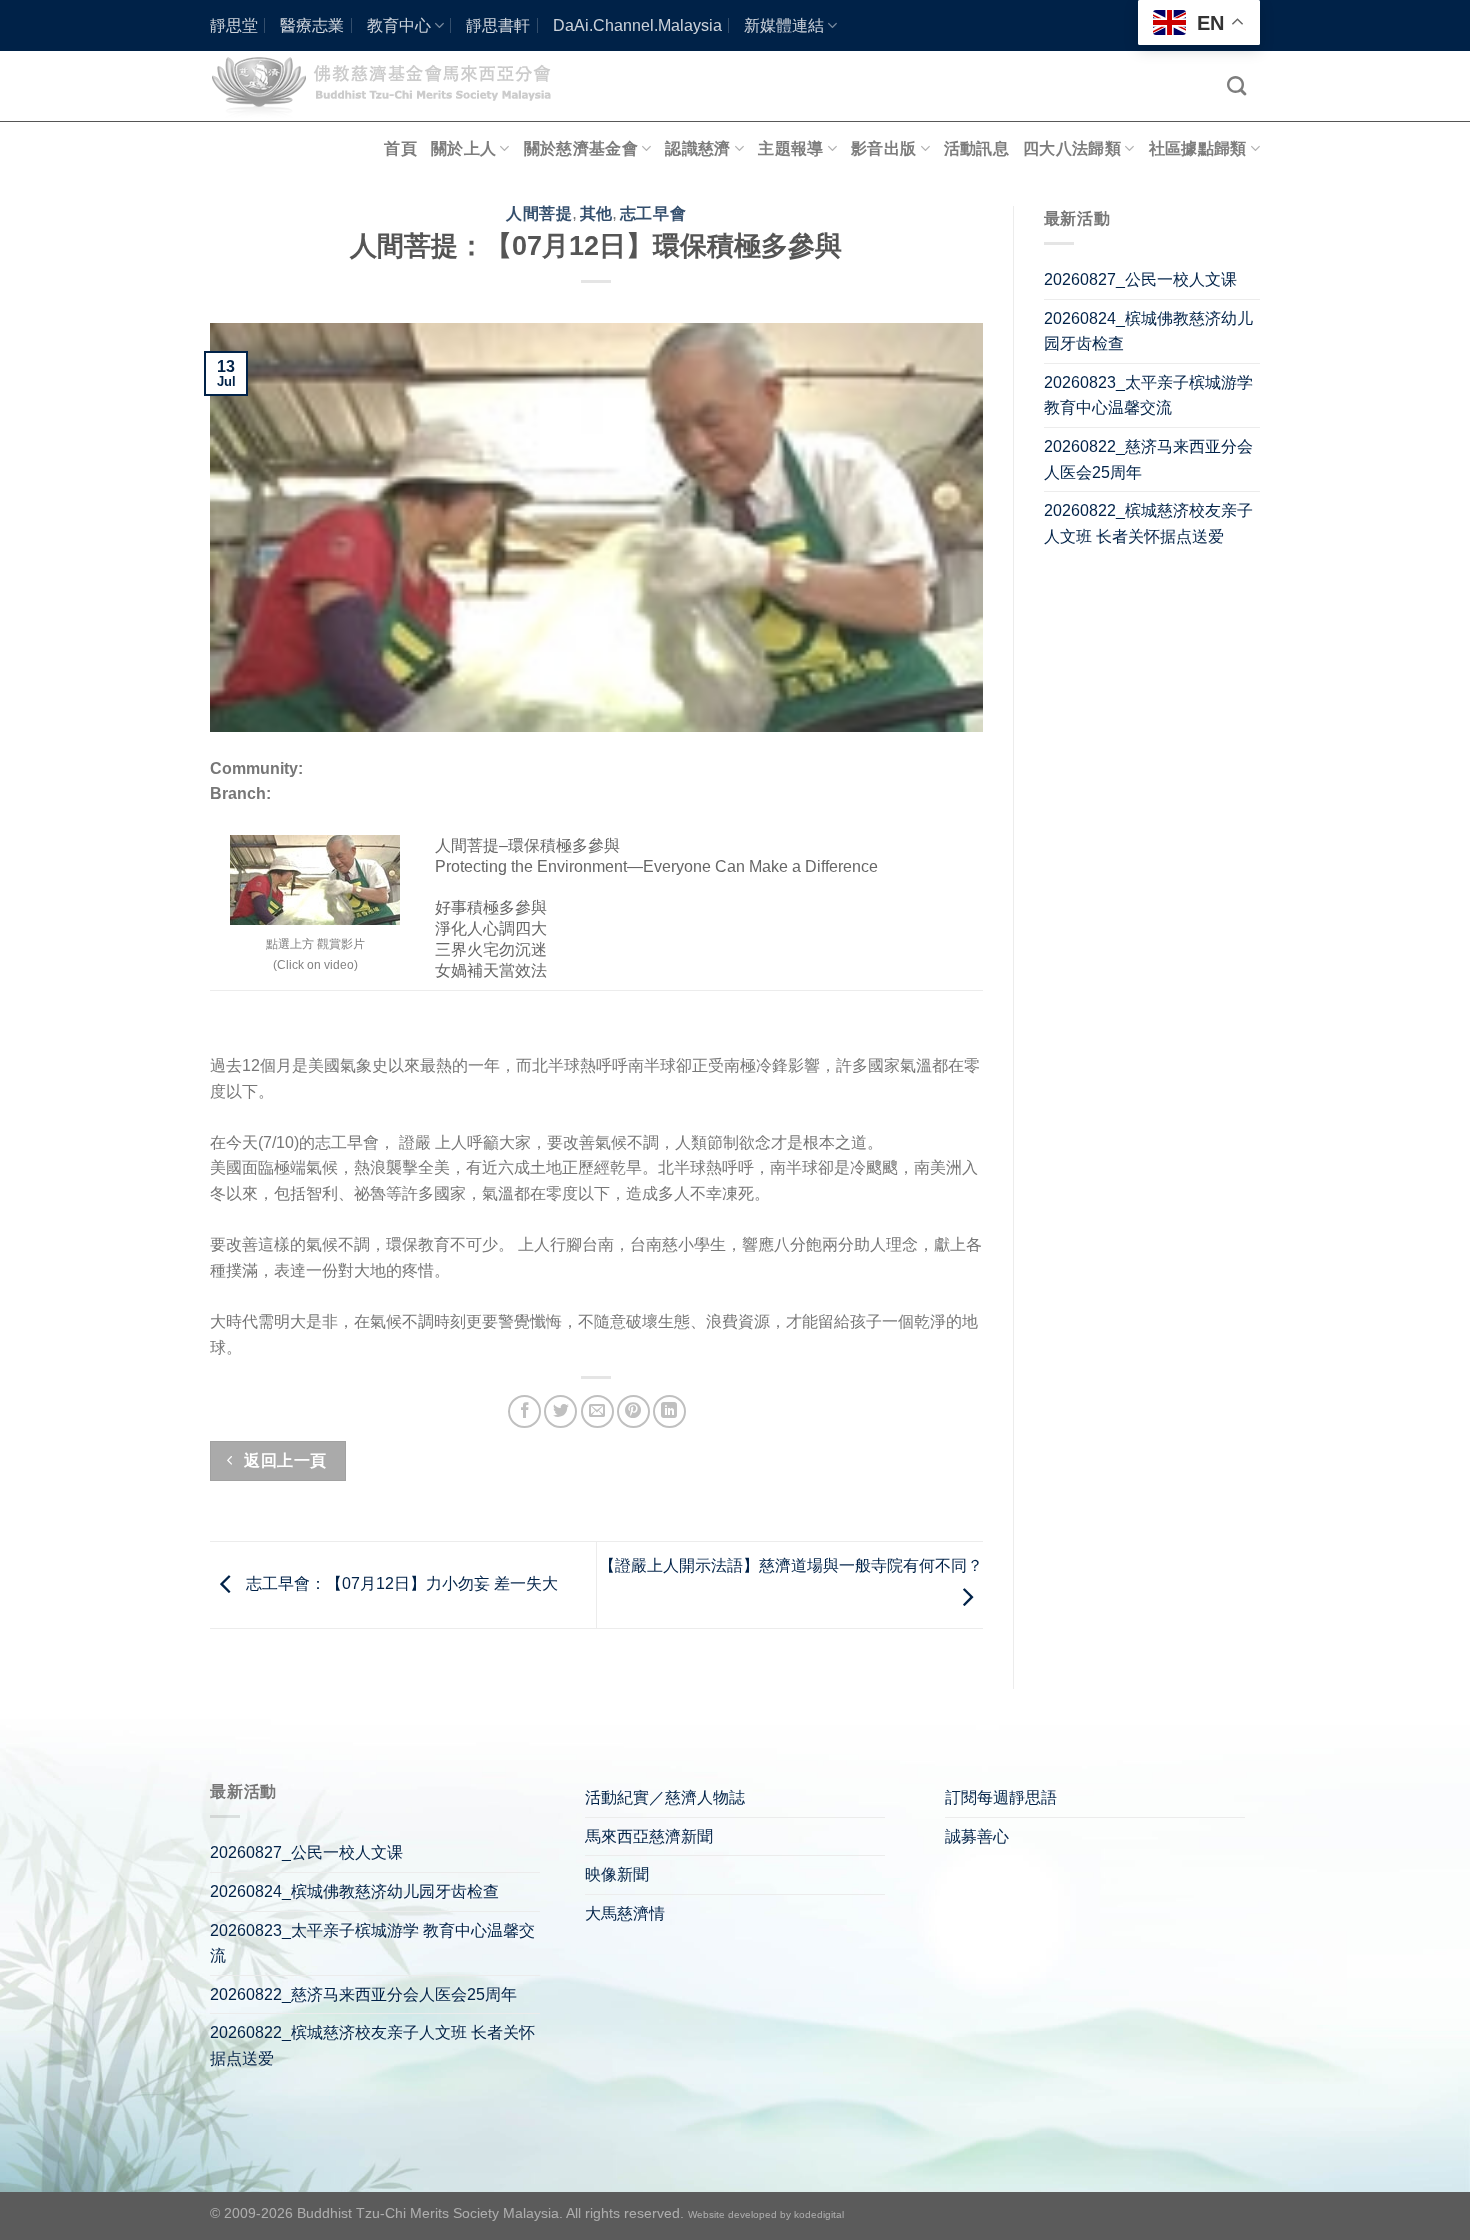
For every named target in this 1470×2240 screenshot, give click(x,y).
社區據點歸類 (1198, 148)
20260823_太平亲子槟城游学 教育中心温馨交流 (1148, 395)
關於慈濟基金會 (581, 148)
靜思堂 (234, 25)
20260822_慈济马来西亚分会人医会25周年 (1148, 459)
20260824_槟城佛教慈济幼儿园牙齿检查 (1148, 331)
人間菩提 (539, 213)
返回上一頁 (283, 1460)
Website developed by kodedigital (766, 2214)
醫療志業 (312, 25)
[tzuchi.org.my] (390, 85)
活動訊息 (976, 148)
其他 (596, 213)
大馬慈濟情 (625, 1913)
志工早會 (653, 213)
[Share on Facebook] (524, 1411)
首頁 (400, 148)
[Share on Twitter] (560, 1411)
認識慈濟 (697, 148)
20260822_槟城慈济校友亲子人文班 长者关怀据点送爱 (1148, 523)
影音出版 (883, 148)
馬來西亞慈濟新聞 (649, 1836)
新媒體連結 (784, 25)
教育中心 (399, 25)
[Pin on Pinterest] (633, 1411)
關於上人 (463, 148)
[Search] (1236, 85)
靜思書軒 (498, 25)
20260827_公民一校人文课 (1140, 279)
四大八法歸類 (1072, 148)
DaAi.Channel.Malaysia (637, 25)
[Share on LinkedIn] (669, 1411)
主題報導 (790, 148)
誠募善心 (977, 1836)
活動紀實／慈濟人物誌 (665, 1797)
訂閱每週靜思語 (1001, 1797)
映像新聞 (617, 1874)
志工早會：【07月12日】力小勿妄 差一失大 (400, 1583)
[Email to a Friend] (597, 1411)
